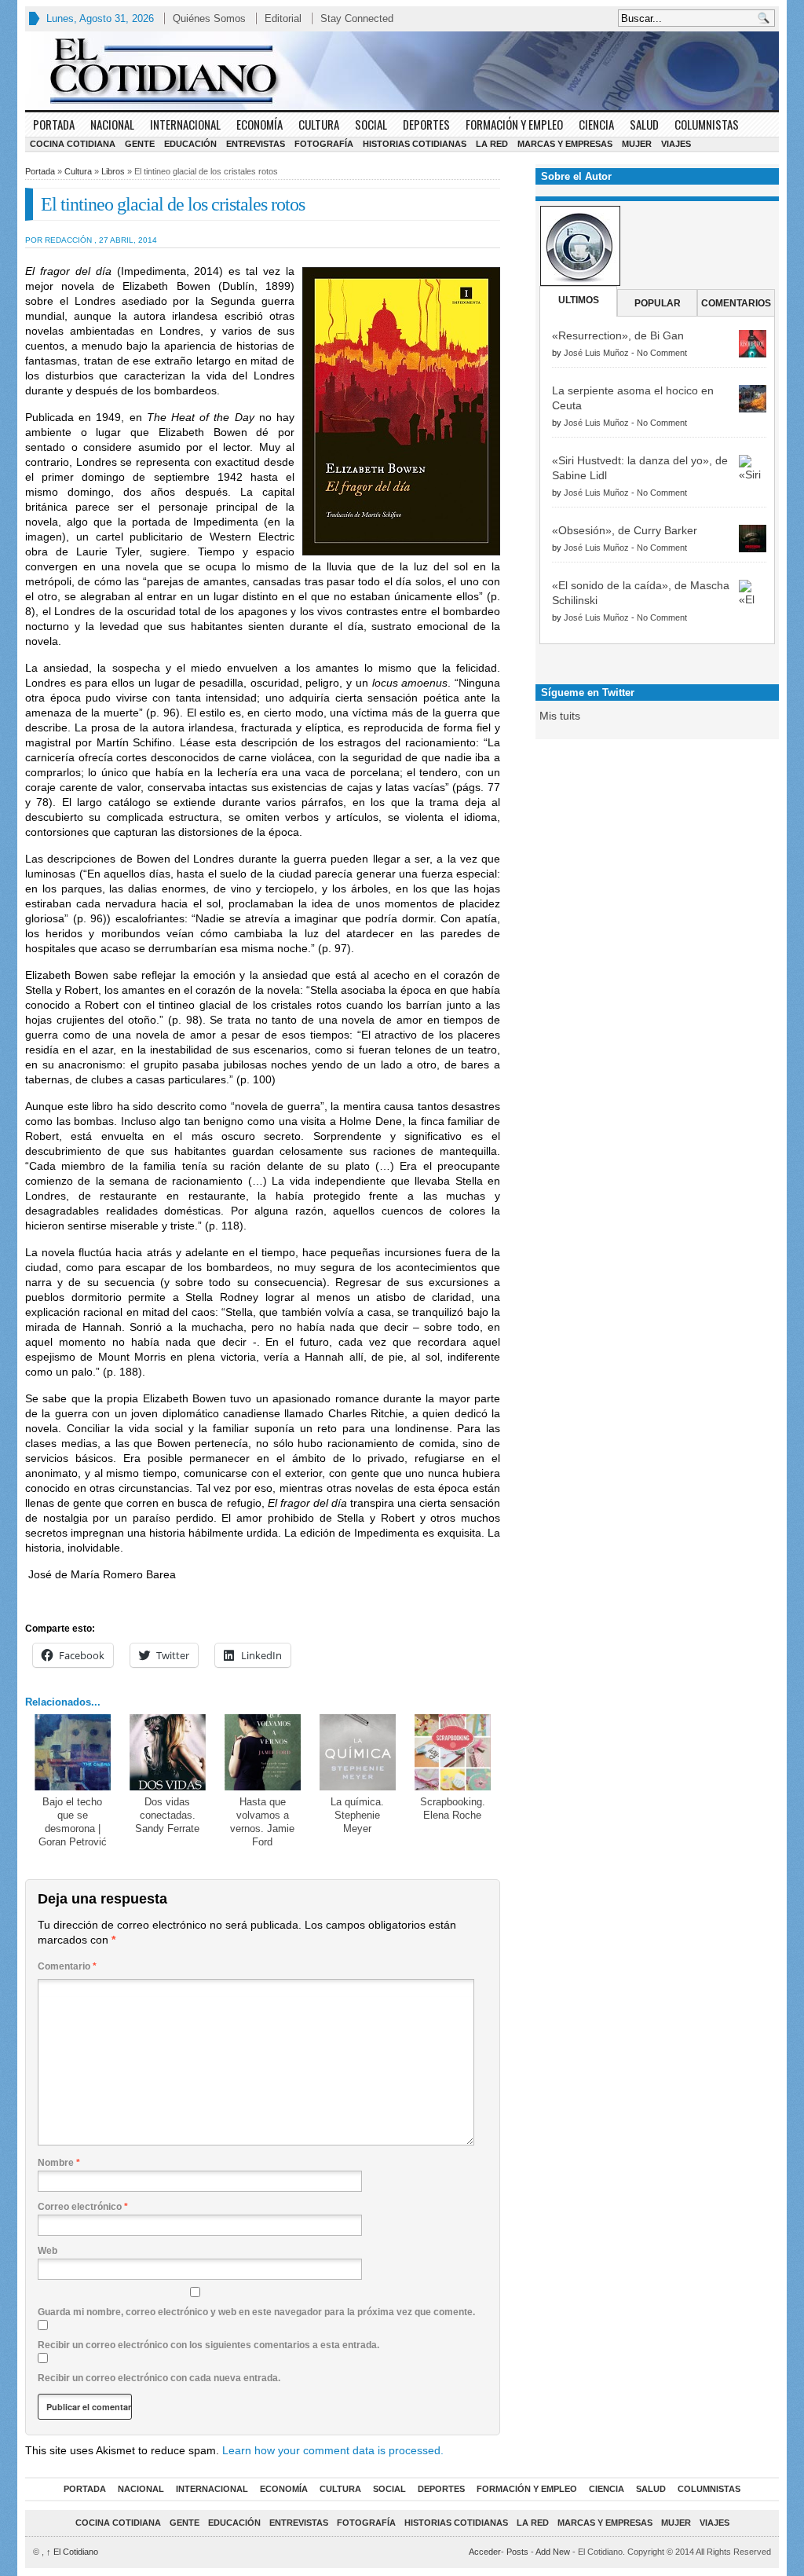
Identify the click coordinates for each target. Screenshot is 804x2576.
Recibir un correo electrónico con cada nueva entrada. (159, 2378)
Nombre (59, 2163)
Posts (517, 2552)
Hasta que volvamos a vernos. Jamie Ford (262, 1822)
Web (48, 2251)
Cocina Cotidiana (73, 144)
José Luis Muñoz (596, 353)
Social (371, 124)
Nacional (112, 124)
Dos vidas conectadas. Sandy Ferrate (167, 1815)
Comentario (67, 1966)
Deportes (426, 124)
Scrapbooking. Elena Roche (453, 1808)
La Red (492, 144)
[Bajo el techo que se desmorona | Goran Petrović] (73, 1752)
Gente (140, 144)
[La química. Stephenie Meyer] (358, 1752)
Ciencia (596, 124)
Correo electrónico (83, 2207)
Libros (113, 171)
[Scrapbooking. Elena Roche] (453, 1752)
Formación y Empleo (514, 124)
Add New (553, 2552)
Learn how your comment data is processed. (333, 2450)
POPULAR (658, 303)
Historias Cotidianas (415, 144)
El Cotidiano (72, 2552)
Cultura (319, 124)
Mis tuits (560, 716)
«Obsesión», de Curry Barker (625, 530)
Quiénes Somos (209, 18)
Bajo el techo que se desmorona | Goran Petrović (73, 1822)
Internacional (185, 124)
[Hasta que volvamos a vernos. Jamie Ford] (263, 1752)
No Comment (662, 353)
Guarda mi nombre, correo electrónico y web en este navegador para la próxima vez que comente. (256, 2312)
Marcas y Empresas (565, 144)
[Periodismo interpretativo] (402, 71)
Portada (54, 124)
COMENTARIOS (736, 303)
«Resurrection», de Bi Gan (618, 335)
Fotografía (324, 144)
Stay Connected (357, 18)
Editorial (283, 18)
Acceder (485, 2552)
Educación (190, 144)
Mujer (637, 144)
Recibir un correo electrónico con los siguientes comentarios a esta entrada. (208, 2345)
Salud (644, 124)
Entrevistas (256, 144)
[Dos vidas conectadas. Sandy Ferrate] (168, 1752)
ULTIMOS (579, 300)
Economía (259, 124)
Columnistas (707, 124)
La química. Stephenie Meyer (357, 1815)
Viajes (676, 144)
